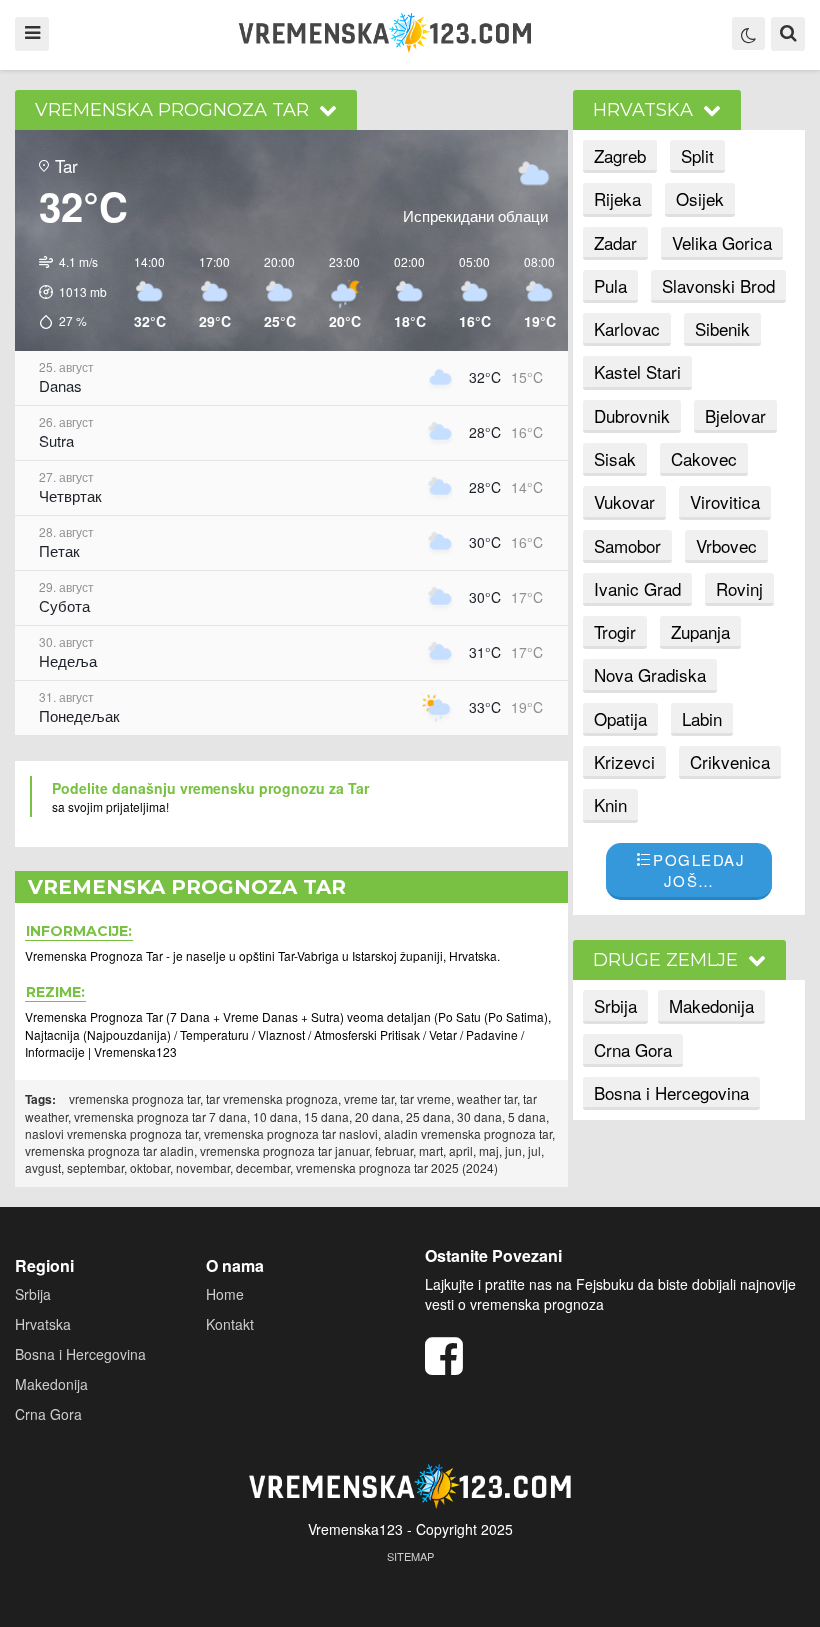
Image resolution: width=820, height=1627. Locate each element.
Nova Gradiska (650, 674)
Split (697, 155)
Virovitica (725, 501)
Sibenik (722, 328)
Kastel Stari (637, 371)
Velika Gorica (722, 242)
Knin (610, 804)
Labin (702, 718)
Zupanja (700, 631)
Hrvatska (43, 1324)
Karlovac (627, 328)
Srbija (615, 1005)
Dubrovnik (632, 415)
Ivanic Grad (637, 588)
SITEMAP (410, 1556)
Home (225, 1294)
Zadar (615, 242)
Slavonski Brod (718, 285)
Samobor (627, 545)
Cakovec (704, 458)
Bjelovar (735, 415)
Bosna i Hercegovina (671, 1092)
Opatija (620, 718)
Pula (610, 285)
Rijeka (617, 198)
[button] (66, 292)
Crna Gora (633, 1049)
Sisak (615, 458)
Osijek (700, 198)
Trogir (615, 631)
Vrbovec (726, 545)
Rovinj (739, 588)
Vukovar (624, 501)
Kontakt (230, 1324)
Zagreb (620, 155)
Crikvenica (730, 761)
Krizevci (624, 761)
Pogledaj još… (699, 870)
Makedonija (711, 1005)
